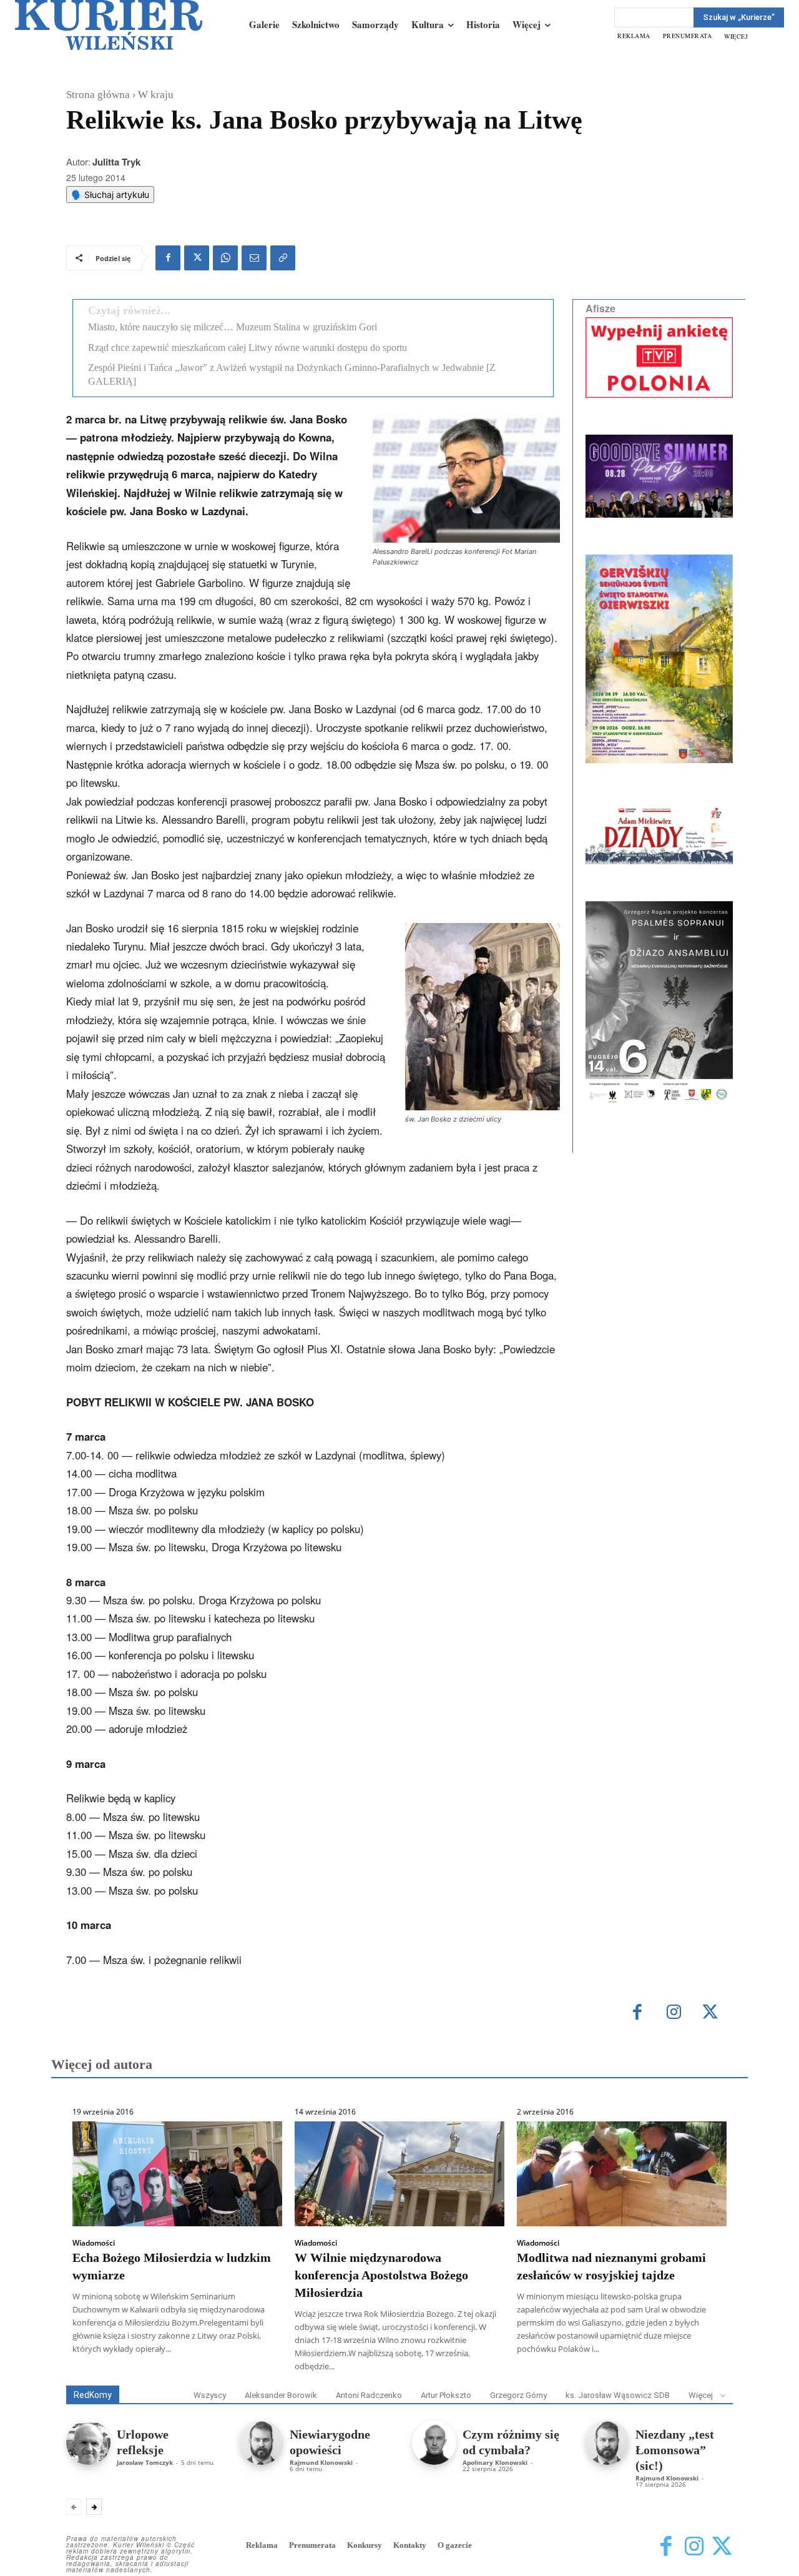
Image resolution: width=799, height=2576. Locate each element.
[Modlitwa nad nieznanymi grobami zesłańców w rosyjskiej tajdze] (622, 2174)
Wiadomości (94, 2243)
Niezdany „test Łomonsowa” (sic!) (675, 2450)
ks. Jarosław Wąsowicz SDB (618, 2395)
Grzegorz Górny (518, 2395)
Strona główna (98, 95)
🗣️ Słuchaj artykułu (110, 195)
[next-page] (94, 2507)
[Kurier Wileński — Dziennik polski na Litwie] (109, 25)
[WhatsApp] (225, 258)
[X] (197, 258)
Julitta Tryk (116, 162)
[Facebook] (168, 258)
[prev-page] (74, 2507)
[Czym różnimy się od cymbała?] (434, 2443)
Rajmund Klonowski (321, 2462)
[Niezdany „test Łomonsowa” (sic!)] (607, 2443)
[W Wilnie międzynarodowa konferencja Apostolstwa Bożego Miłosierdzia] (399, 2174)
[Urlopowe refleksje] (88, 2443)
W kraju (156, 95)
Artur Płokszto (446, 2395)
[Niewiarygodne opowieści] (261, 2443)
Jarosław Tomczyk (145, 2462)
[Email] (254, 258)
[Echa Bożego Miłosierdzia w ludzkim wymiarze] (177, 2174)
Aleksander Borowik (281, 2395)
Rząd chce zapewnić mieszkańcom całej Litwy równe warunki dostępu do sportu (248, 348)
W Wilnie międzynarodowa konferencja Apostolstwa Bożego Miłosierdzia (381, 2275)
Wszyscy (210, 2395)
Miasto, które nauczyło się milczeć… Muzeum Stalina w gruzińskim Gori (233, 327)
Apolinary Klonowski (495, 2462)
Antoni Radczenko (369, 2395)
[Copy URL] (283, 258)
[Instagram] (674, 2013)
